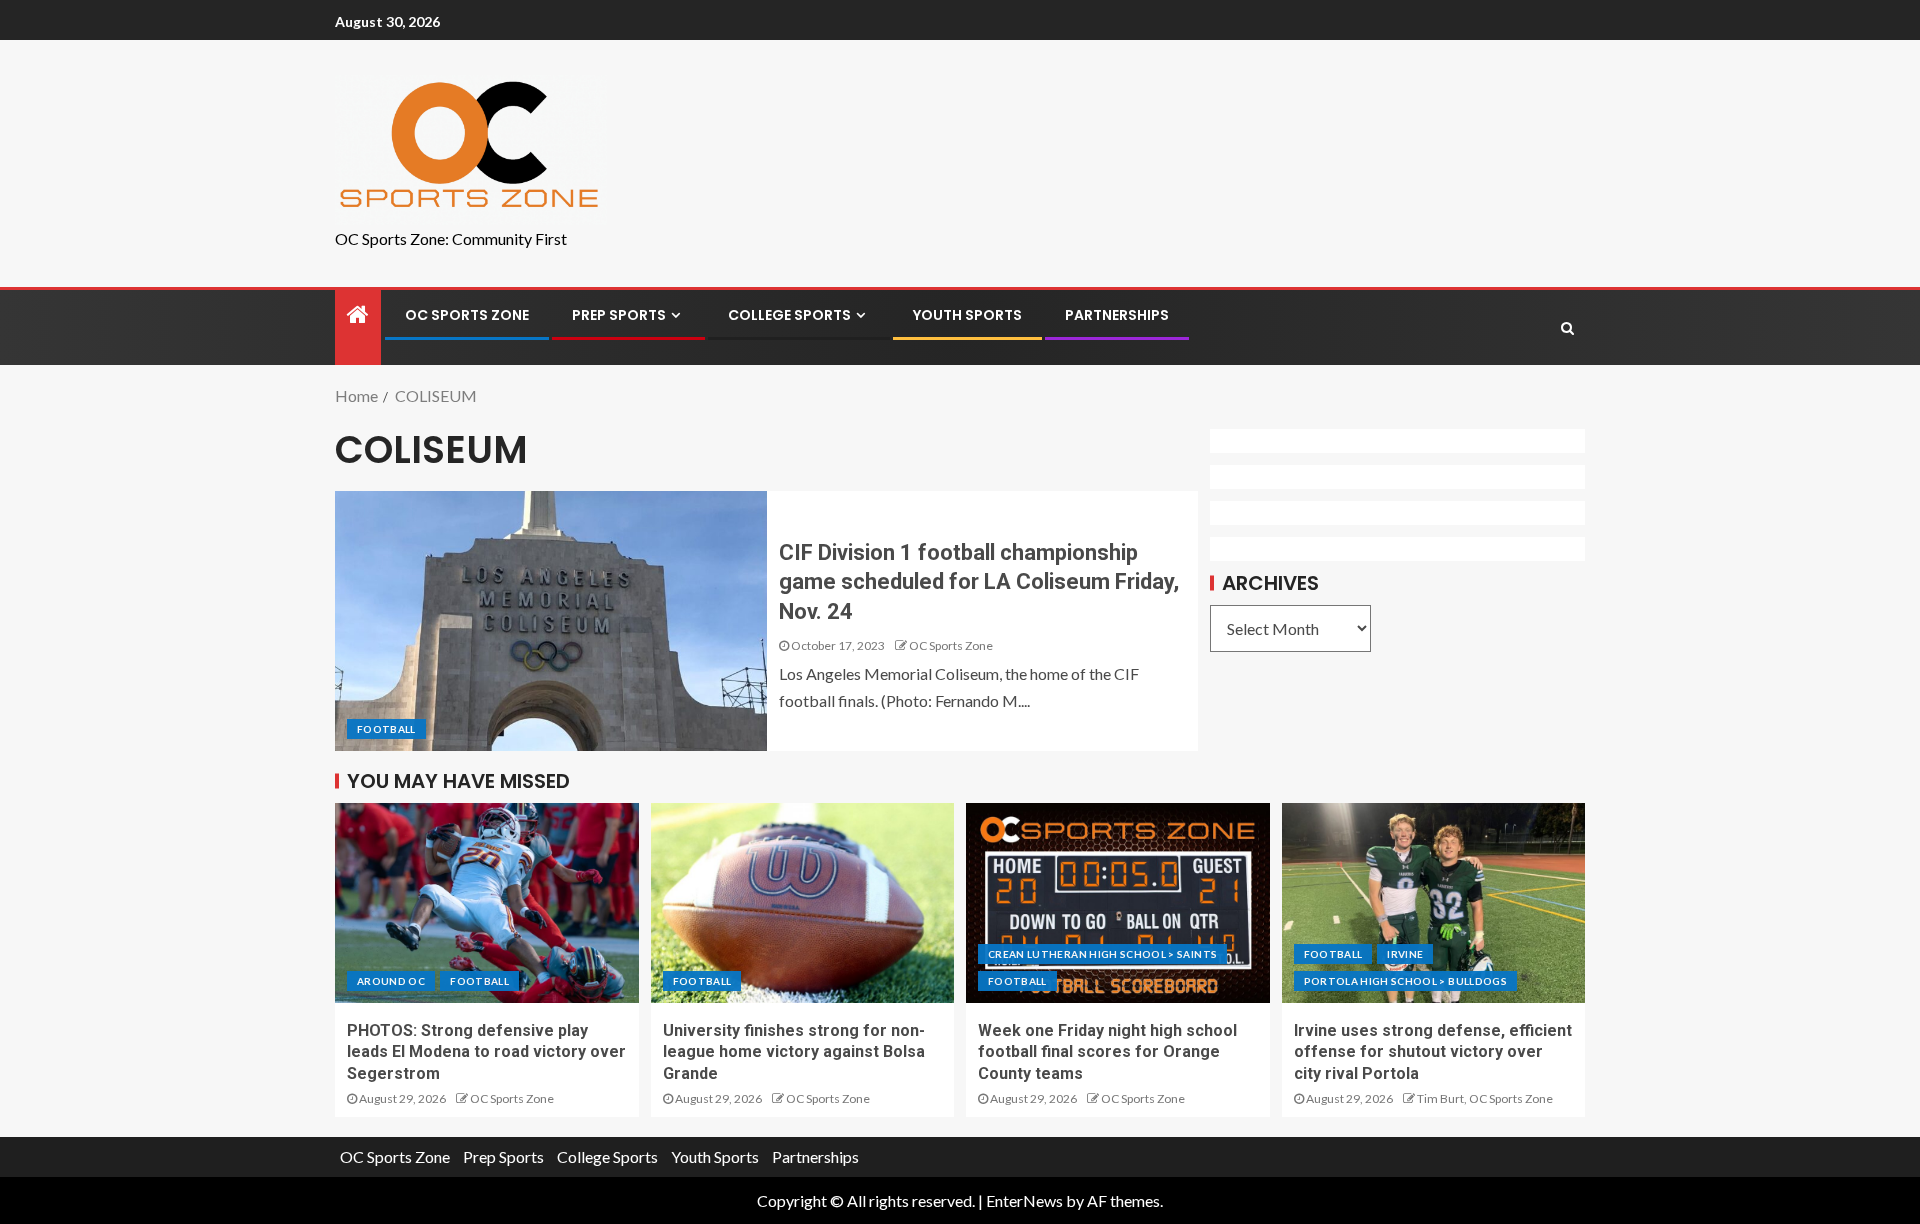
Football (386, 729)
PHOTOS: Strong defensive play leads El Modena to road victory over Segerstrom (486, 1052)
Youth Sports (967, 315)
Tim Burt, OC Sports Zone (1485, 1098)
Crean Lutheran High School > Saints (1102, 954)
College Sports (789, 315)
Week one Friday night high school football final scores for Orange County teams (1107, 1052)
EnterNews (1024, 1200)
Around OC (391, 981)
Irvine (1405, 954)
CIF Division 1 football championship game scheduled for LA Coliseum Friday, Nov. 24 (979, 582)
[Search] (1567, 328)
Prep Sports (619, 315)
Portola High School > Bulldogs (1406, 981)
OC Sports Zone (467, 315)
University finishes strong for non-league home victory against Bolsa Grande (794, 1052)
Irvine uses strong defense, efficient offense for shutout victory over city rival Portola (1433, 1052)
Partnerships (1117, 315)
